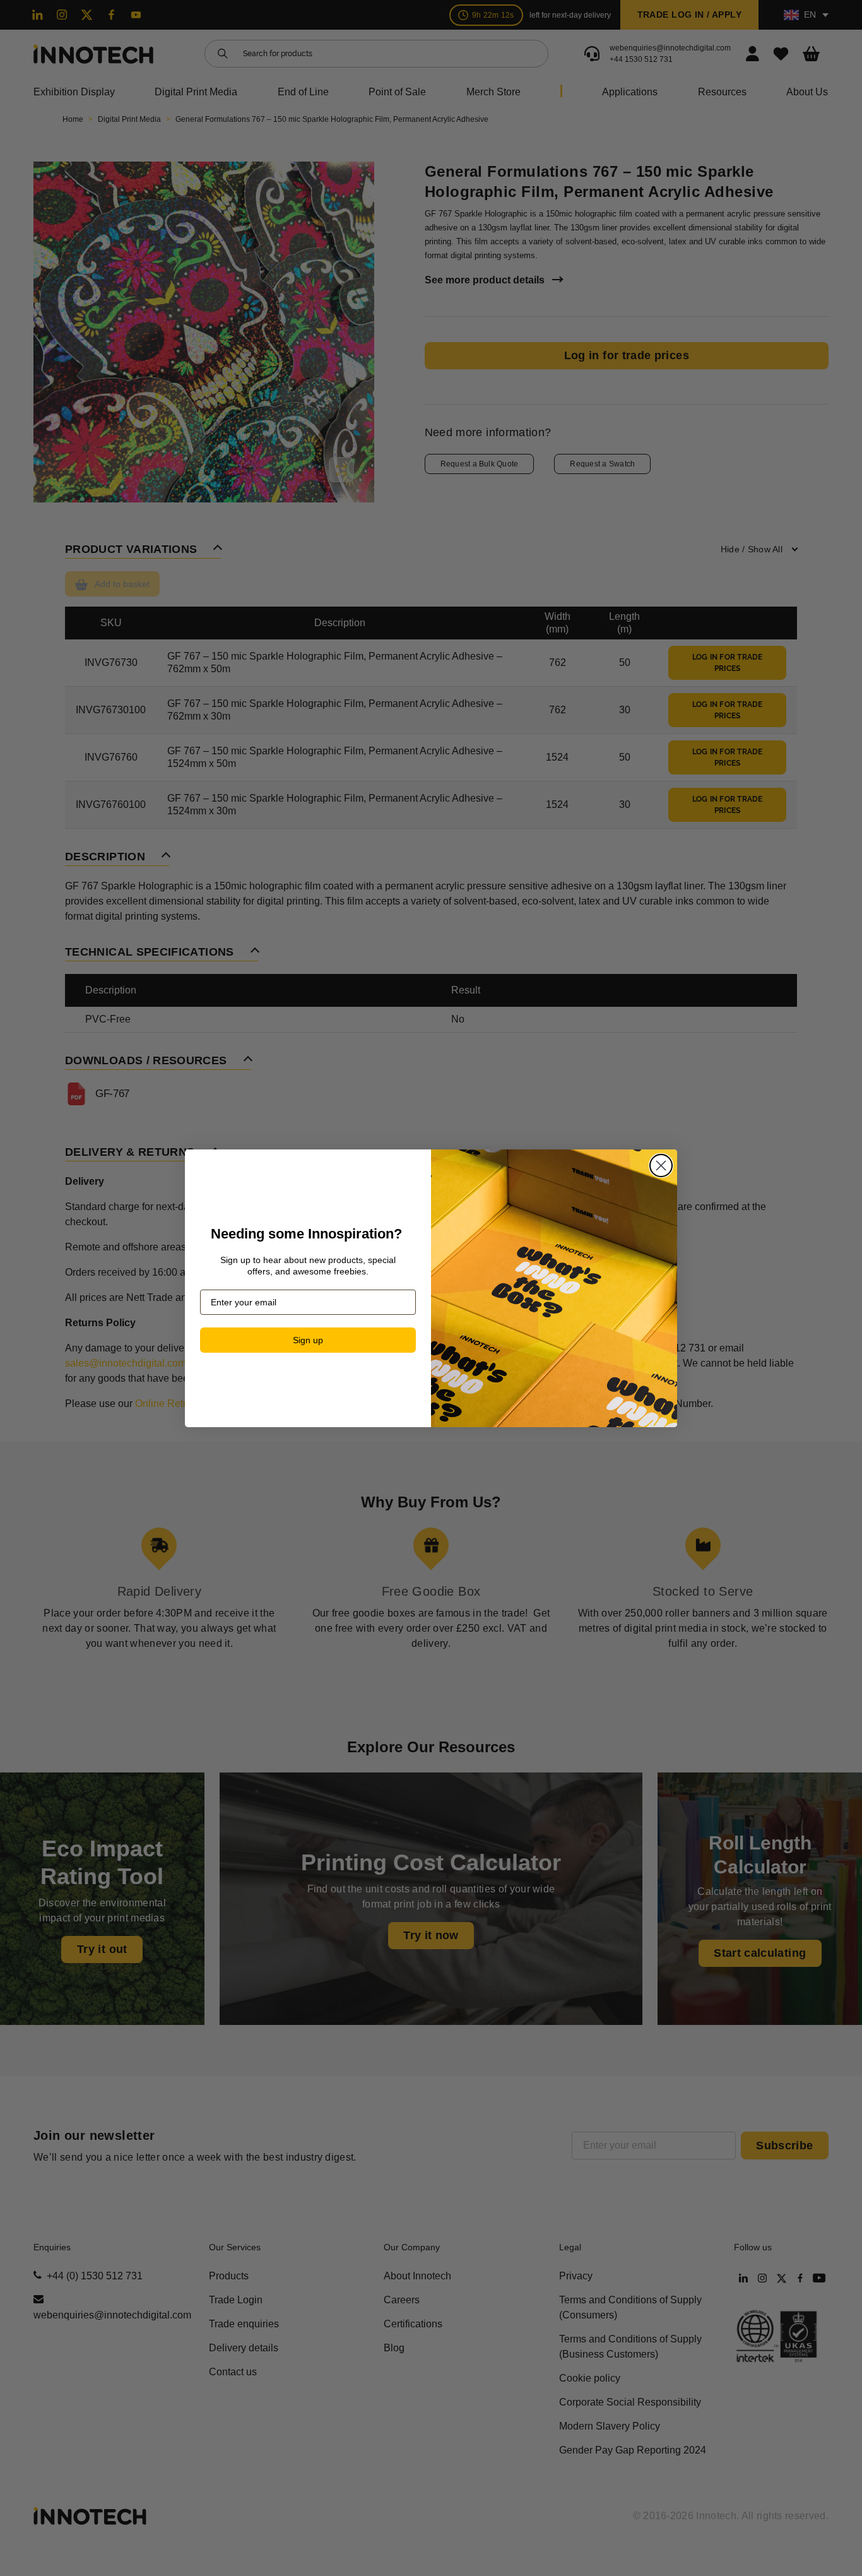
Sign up (308, 1340)
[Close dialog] (661, 1166)
